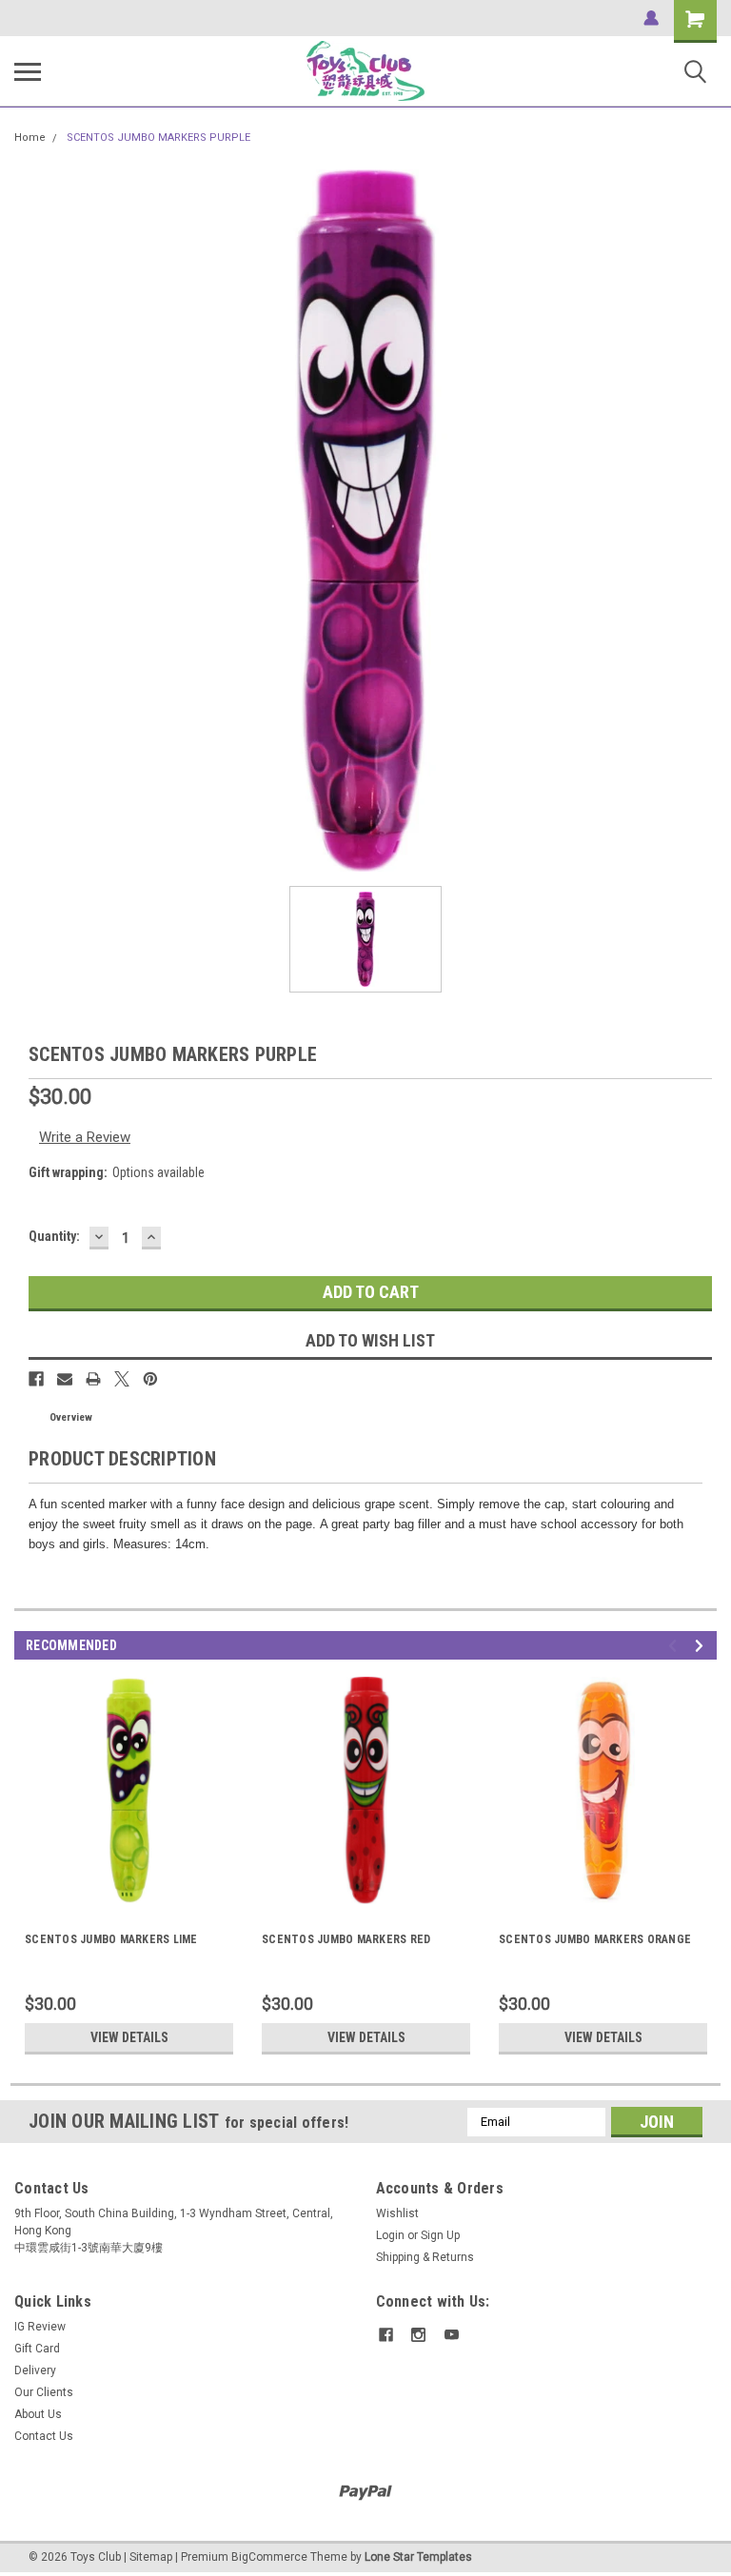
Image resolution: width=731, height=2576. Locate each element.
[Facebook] (36, 1379)
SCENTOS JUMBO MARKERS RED (346, 1939)
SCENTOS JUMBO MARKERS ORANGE (595, 1939)
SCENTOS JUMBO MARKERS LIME (111, 1939)
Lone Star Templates (418, 2557)
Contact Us (44, 2436)
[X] (122, 1379)
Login (390, 2235)
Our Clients (44, 2392)
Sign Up (440, 2235)
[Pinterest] (150, 1379)
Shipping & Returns (425, 2257)
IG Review (40, 2327)
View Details (129, 2037)
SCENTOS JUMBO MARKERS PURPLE (158, 138)
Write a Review (85, 1137)
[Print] (93, 1379)
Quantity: (54, 1236)
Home (30, 138)
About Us (38, 2414)
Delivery (35, 2370)
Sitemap (151, 2557)
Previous (675, 1646)
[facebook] (386, 2335)
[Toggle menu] (28, 71)
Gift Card (37, 2349)
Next (702, 1646)
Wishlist (397, 2213)
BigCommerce (269, 2557)
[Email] (65, 1379)
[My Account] (651, 18)
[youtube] (452, 2335)
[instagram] (418, 2335)
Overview (71, 1417)
